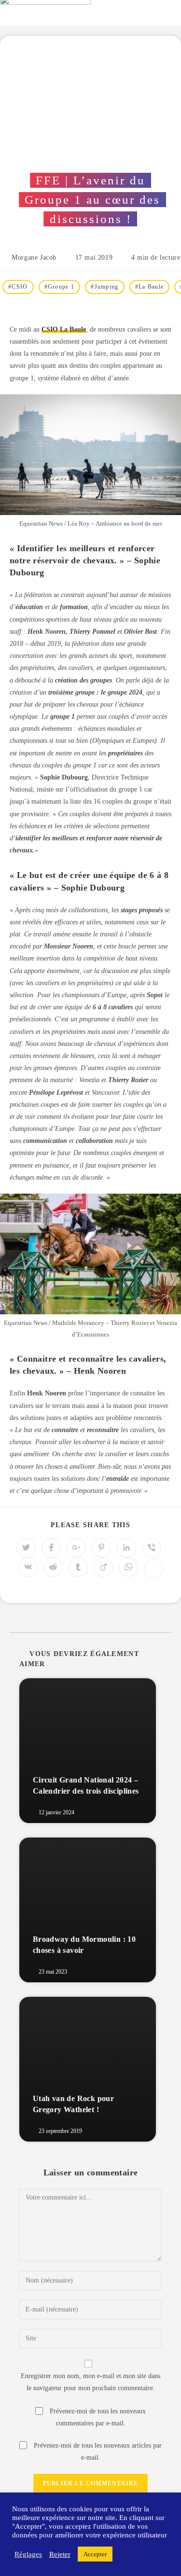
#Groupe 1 (60, 287)
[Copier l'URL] (153, 1569)
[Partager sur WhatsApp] (128, 1567)
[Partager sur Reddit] (53, 1567)
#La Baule (150, 287)
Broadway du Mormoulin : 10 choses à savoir (84, 1944)
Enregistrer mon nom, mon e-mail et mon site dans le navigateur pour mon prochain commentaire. (90, 2382)
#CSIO (18, 287)
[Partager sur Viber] (152, 1548)
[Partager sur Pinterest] (101, 1548)
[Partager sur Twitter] (26, 1548)
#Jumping (104, 287)
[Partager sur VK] (28, 1567)
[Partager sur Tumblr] (78, 1567)
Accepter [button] (95, 2554)
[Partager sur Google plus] (76, 1548)
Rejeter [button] (60, 2554)
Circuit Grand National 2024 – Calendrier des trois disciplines (86, 1785)
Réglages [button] (28, 2554)
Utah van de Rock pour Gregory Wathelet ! (73, 2104)
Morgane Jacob (34, 258)
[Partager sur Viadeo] (103, 1567)
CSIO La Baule (64, 329)
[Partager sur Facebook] (51, 1548)
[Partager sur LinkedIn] (126, 1548)
